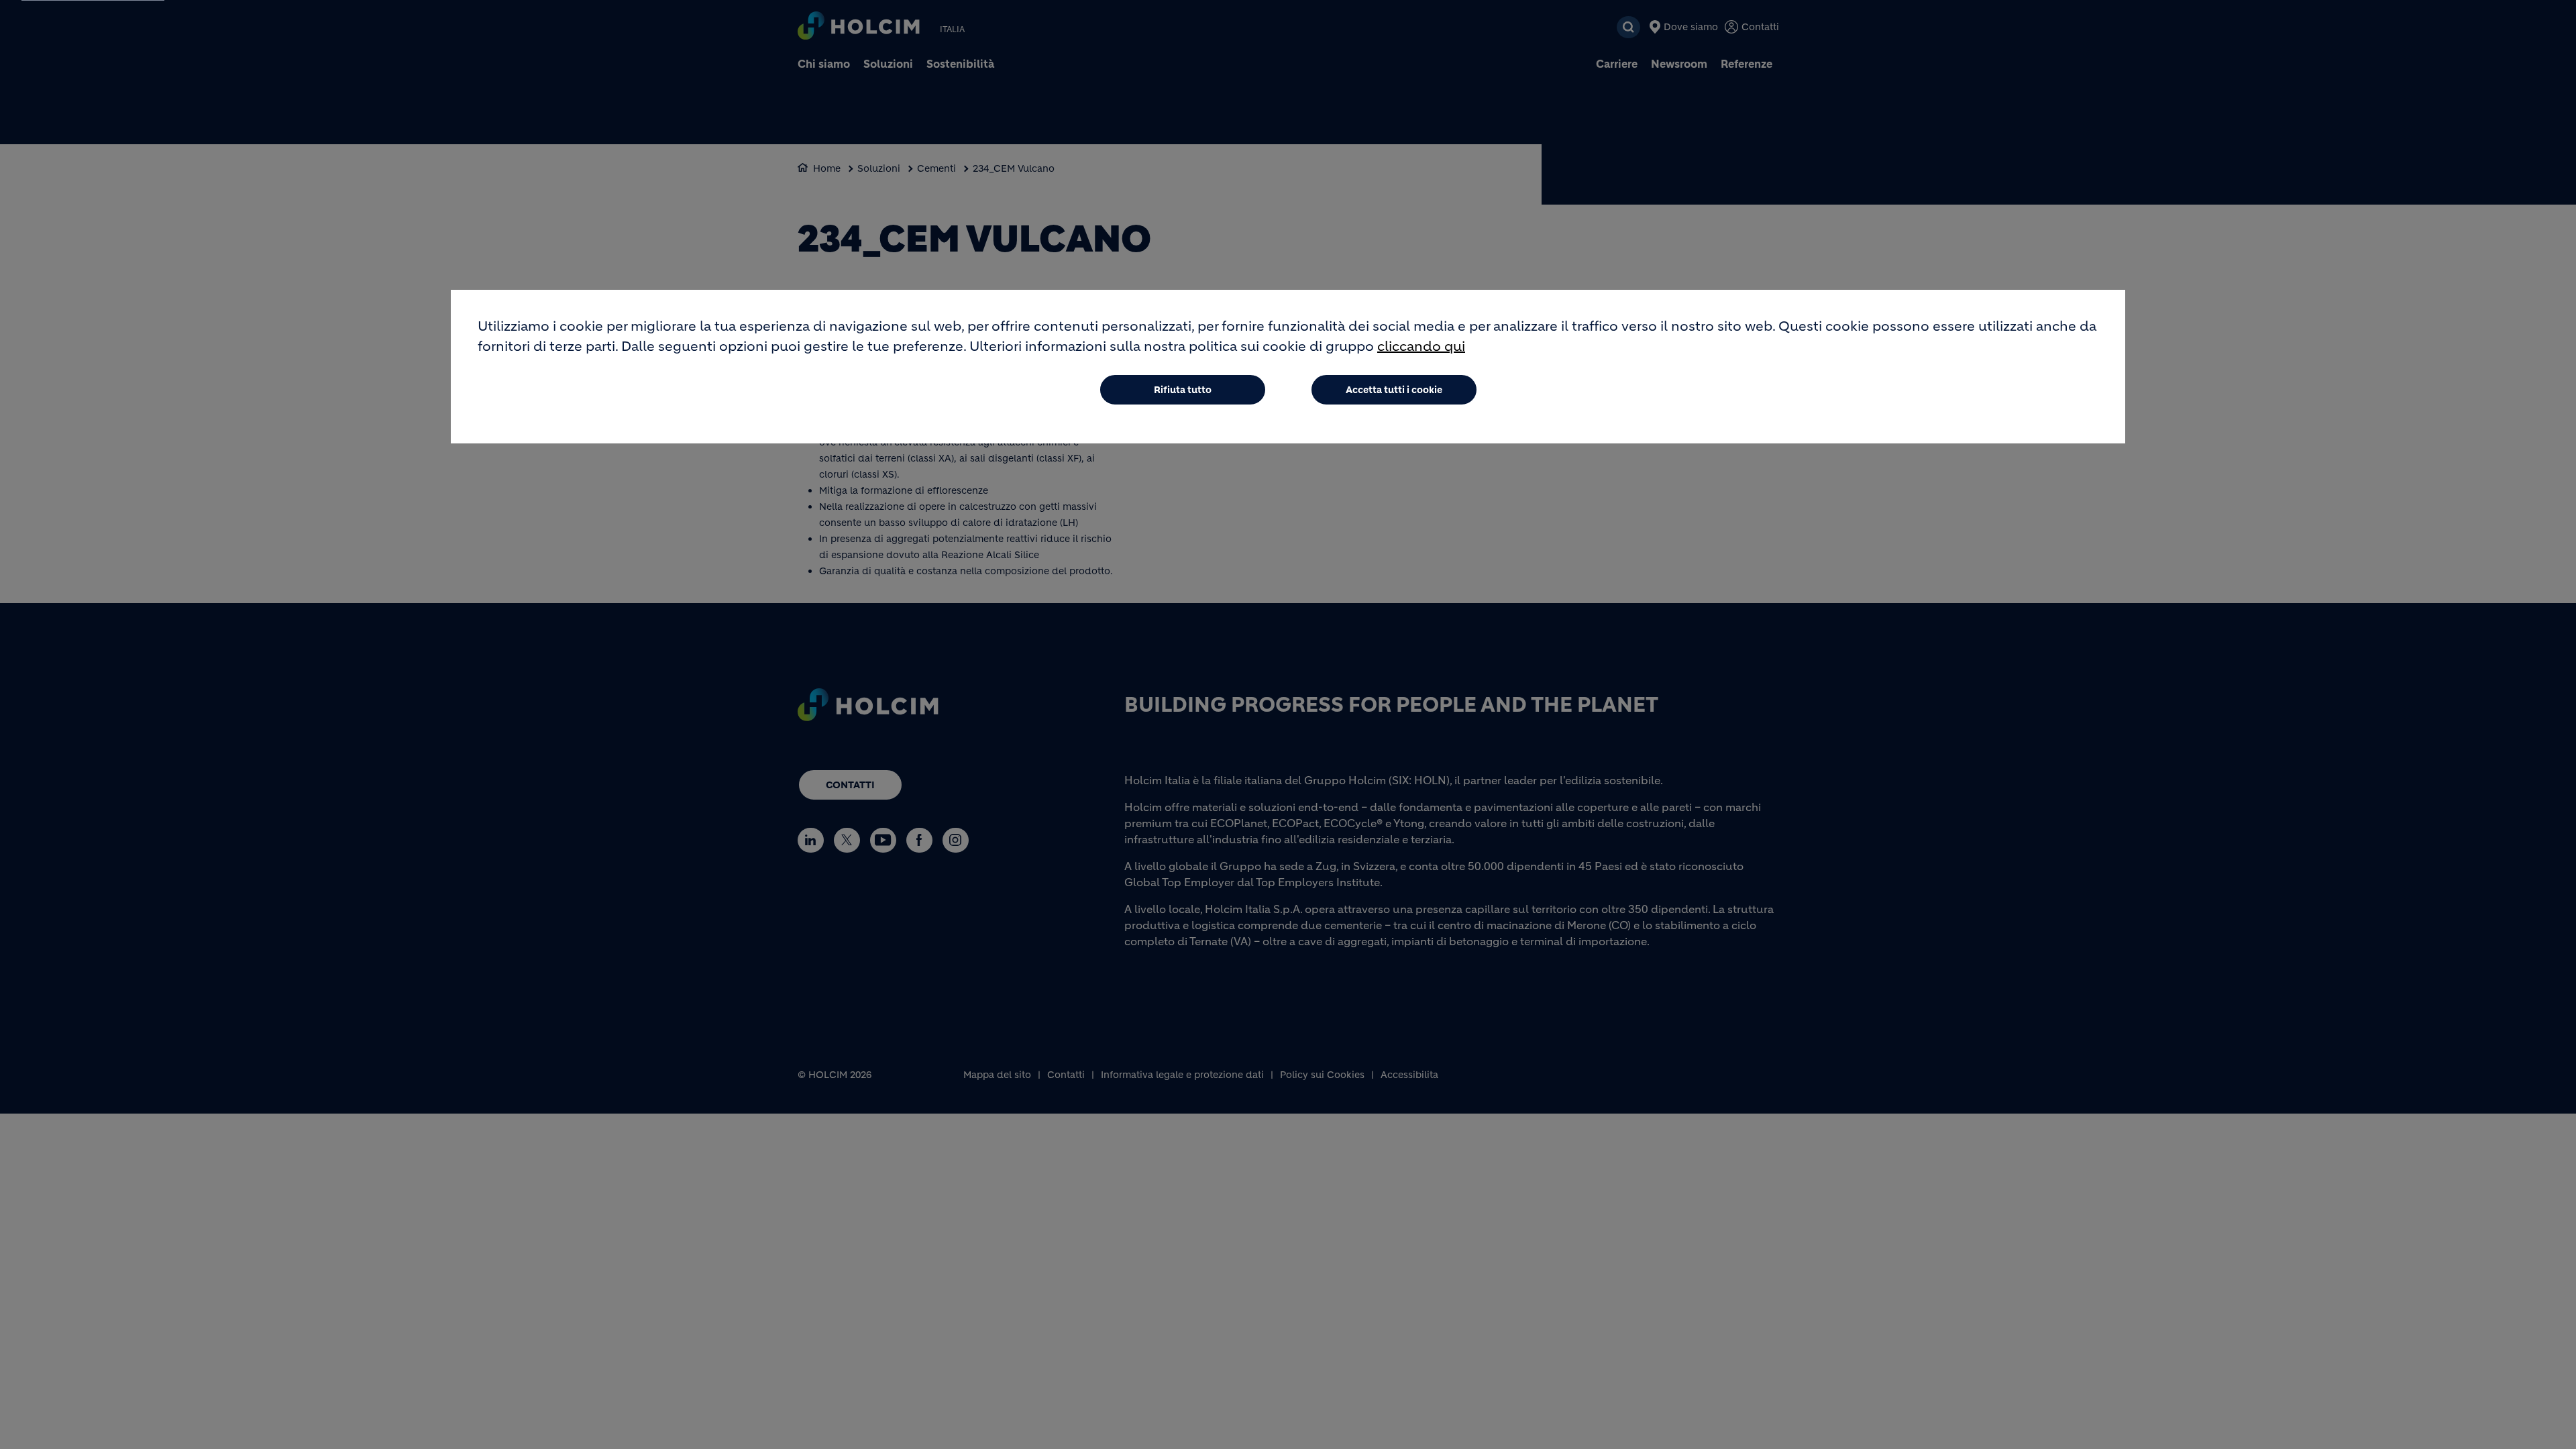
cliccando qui (1421, 346)
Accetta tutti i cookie (1394, 390)
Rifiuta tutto (1183, 390)
